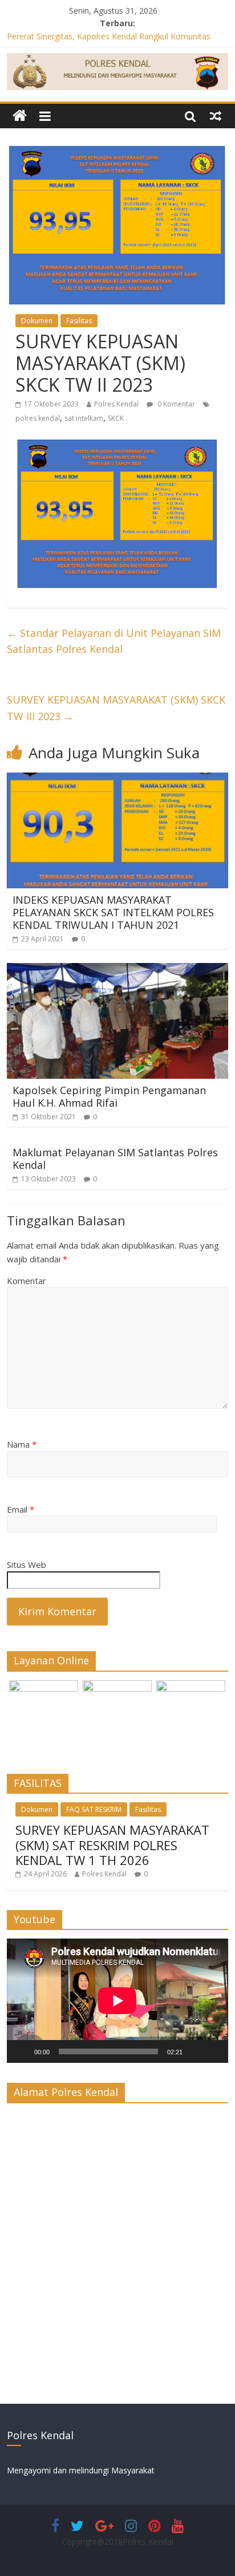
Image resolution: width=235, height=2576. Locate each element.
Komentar (27, 1281)
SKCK (116, 418)
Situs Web (27, 1565)
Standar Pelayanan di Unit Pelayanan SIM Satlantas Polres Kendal (114, 641)
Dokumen (37, 321)
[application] (117, 2001)
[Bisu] (195, 2051)
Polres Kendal (116, 404)
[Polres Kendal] (20, 116)
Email (21, 1509)
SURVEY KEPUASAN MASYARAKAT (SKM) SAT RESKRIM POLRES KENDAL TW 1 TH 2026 (112, 1845)
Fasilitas (79, 321)
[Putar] (22, 2051)
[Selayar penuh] (213, 2051)
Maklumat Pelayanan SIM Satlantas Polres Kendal (115, 1159)
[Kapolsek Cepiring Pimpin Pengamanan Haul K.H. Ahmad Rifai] (117, 970)
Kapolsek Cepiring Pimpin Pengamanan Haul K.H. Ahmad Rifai (109, 1096)
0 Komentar (175, 404)
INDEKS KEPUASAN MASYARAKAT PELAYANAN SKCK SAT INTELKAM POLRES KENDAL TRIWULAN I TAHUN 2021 (113, 912)
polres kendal (38, 418)
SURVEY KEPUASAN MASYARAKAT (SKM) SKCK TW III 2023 (116, 708)
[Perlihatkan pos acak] (216, 116)
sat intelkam (84, 418)
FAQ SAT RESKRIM (94, 1809)
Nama (22, 1444)
